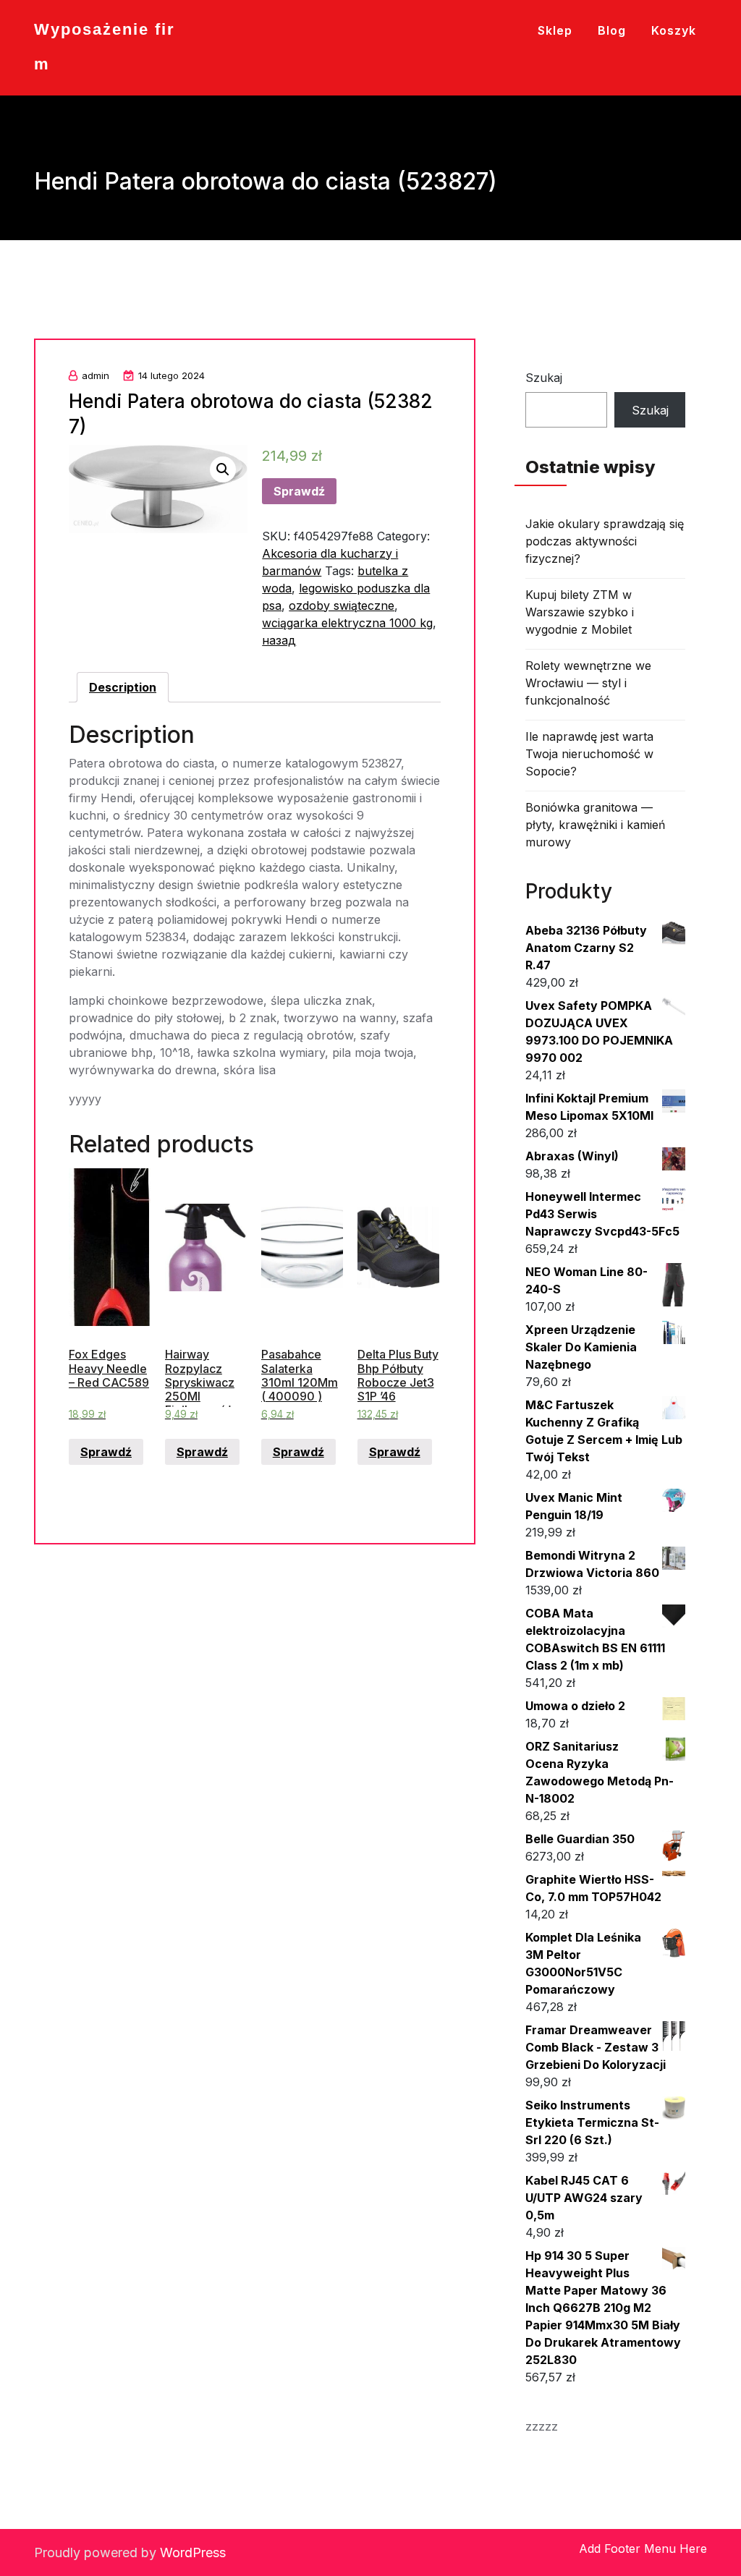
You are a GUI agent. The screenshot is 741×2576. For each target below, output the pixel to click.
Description (123, 687)
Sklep (555, 30)
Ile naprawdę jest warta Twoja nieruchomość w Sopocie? (589, 754)
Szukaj (544, 378)
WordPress (193, 2552)
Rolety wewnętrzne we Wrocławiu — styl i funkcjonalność (588, 683)
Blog (612, 30)
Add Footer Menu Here (643, 2549)
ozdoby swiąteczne (342, 605)
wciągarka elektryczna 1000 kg (347, 623)
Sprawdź (299, 491)
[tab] (123, 687)
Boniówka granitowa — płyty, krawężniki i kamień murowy (595, 825)
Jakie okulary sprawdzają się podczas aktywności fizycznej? (605, 541)
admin (96, 375)
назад (279, 640)
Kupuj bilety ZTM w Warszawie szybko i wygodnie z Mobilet (580, 612)
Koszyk (674, 30)
